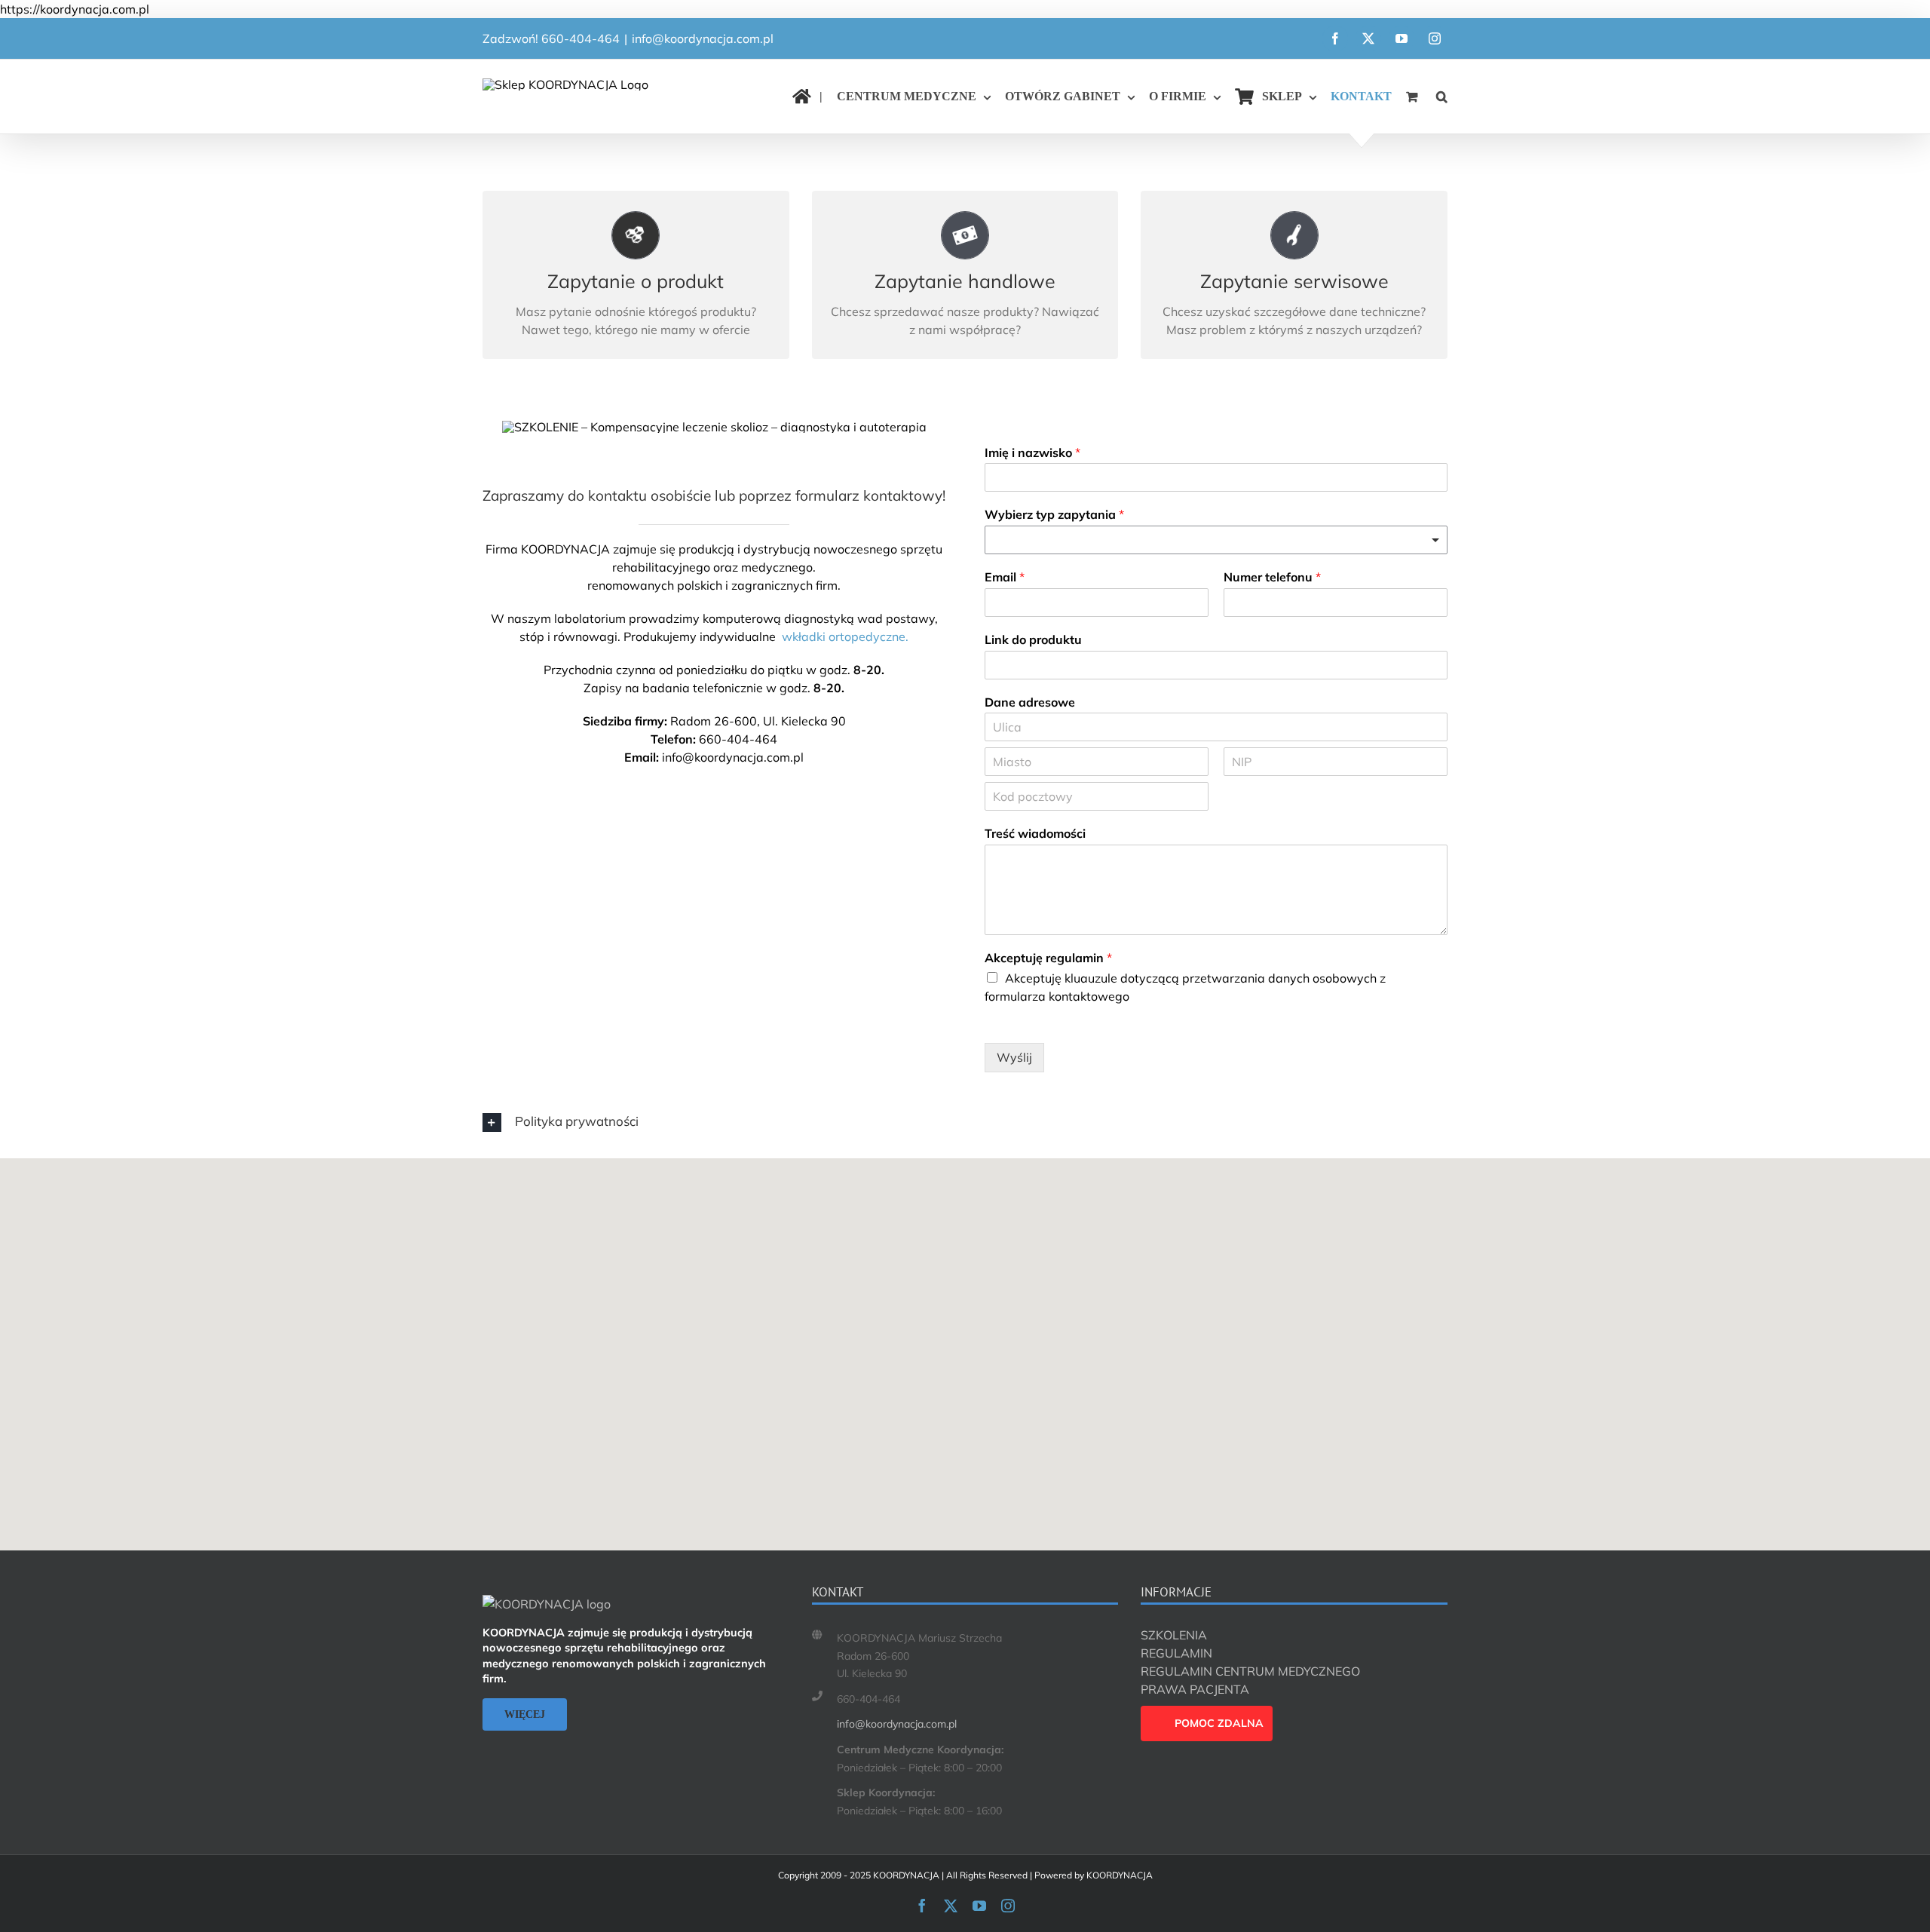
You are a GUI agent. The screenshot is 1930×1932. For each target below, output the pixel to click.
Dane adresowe (1030, 702)
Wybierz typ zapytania (1054, 514)
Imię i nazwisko (1032, 452)
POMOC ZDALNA (1219, 1723)
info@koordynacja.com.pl (703, 38)
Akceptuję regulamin (1048, 958)
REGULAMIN (1176, 1653)
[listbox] (1216, 540)
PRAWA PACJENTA (1195, 1689)
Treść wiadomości (1035, 833)
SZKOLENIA (1174, 1635)
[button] (1442, 97)
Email (1005, 577)
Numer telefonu (1272, 577)
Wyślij (1014, 1057)
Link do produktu (1033, 639)
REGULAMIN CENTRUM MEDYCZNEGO (1250, 1671)
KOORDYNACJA (565, 549)
